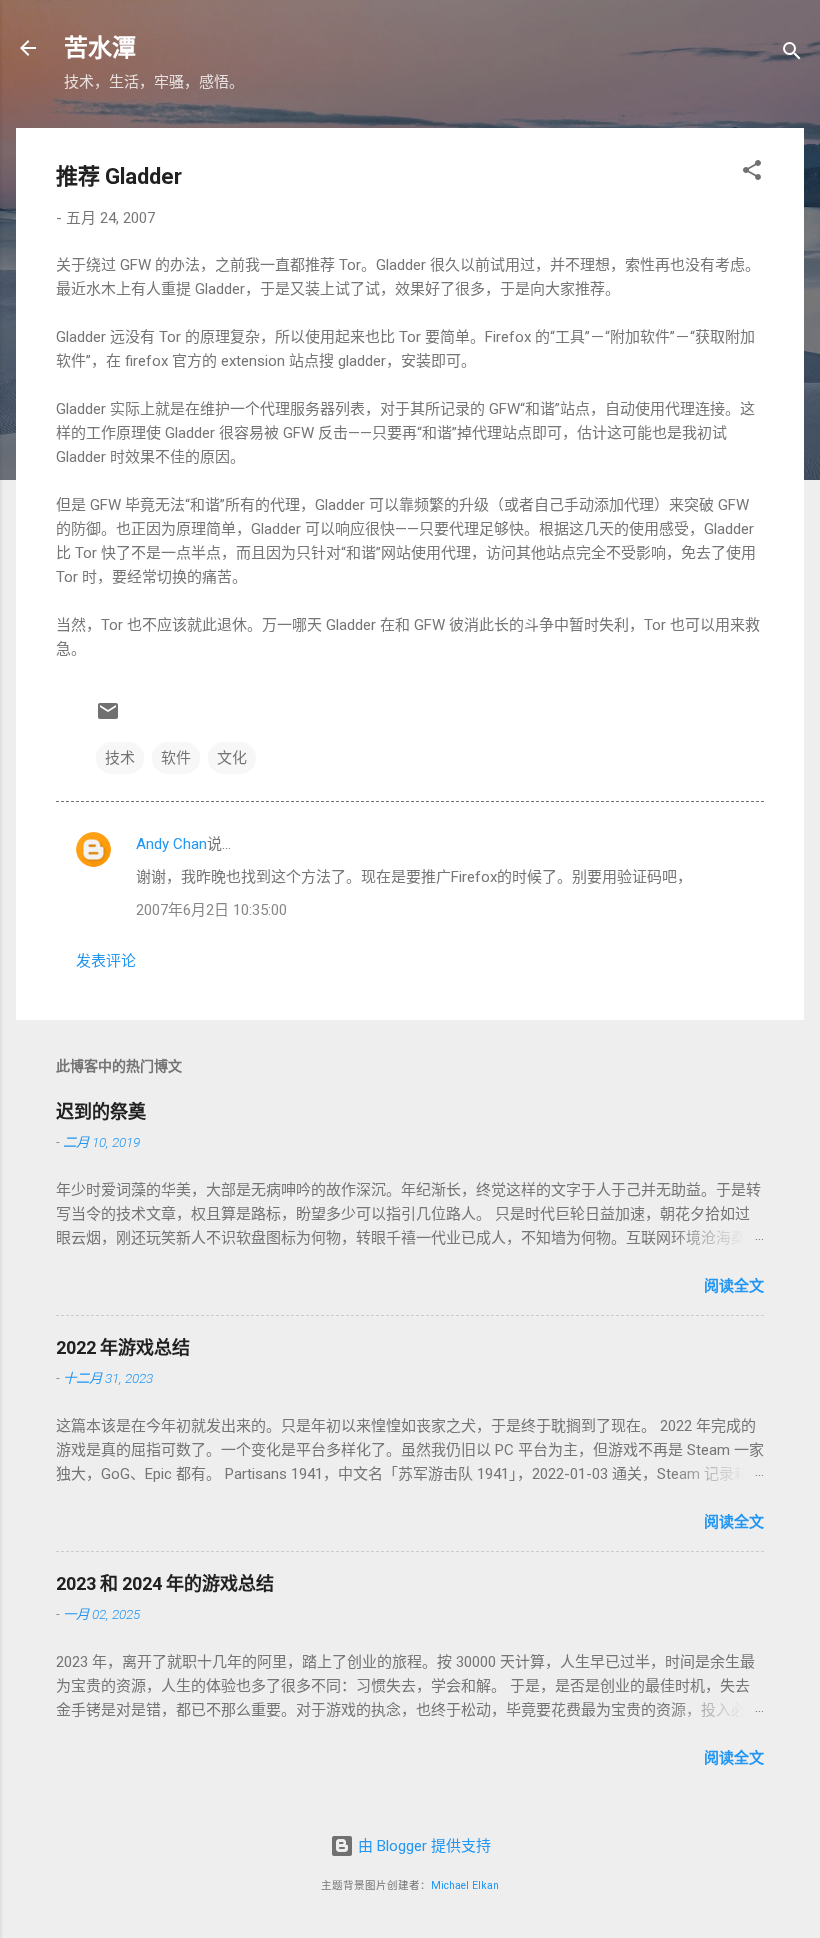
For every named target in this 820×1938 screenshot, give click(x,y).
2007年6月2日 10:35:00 (211, 910)
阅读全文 (734, 1286)
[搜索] (792, 54)
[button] (752, 173)
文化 (232, 758)
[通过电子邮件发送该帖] (108, 718)
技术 (120, 758)
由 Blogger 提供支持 (422, 1846)
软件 (176, 758)
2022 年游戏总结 (123, 1347)
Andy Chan (171, 844)
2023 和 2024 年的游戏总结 (165, 1583)
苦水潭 (100, 48)
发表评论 (106, 961)
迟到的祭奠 (101, 1111)
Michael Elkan (465, 1885)
